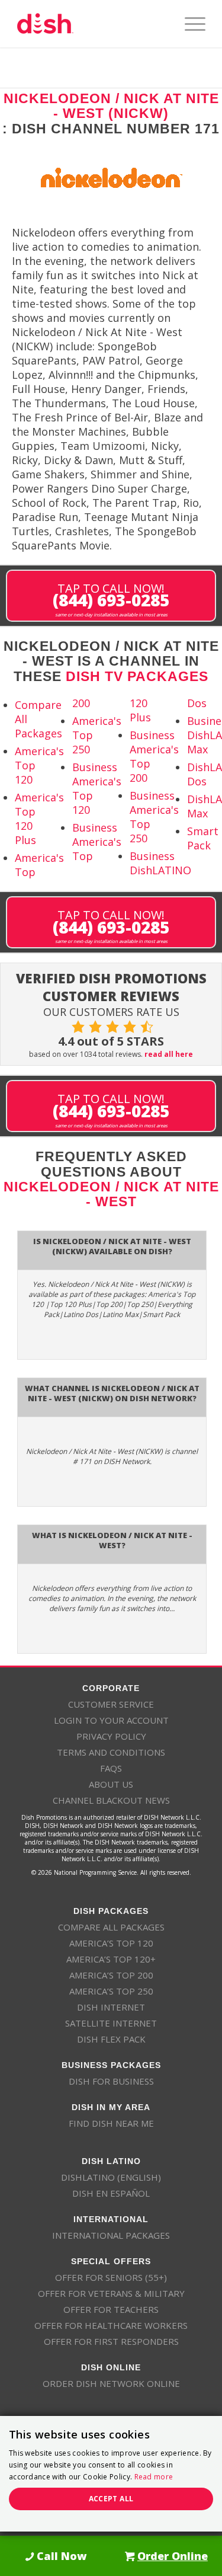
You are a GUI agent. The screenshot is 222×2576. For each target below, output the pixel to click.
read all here (169, 1054)
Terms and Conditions (111, 1752)
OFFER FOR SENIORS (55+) (111, 2277)
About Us (111, 1784)
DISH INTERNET (111, 2007)
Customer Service (111, 1704)
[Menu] (189, 24)
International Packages (111, 2235)
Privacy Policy (111, 1736)
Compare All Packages (111, 1927)
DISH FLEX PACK (111, 2039)
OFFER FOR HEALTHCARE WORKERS (111, 2325)
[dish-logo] (92, 24)
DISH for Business (111, 2081)
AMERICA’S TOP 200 (111, 1975)
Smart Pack (203, 838)
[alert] (111, 2474)
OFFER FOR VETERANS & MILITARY (111, 2293)
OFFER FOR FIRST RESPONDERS (111, 2341)
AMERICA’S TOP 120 (111, 1943)
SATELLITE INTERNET (111, 2023)
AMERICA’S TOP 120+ (111, 1959)
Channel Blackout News (111, 1800)
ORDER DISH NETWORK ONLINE (111, 2383)
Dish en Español (111, 2193)
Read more (154, 2477)
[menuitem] (189, 24)
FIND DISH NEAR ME (111, 2123)
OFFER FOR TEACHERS (111, 2309)
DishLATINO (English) (111, 2177)
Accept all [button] (111, 2499)
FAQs (111, 1768)
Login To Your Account (111, 1720)
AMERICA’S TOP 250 (111, 1991)
